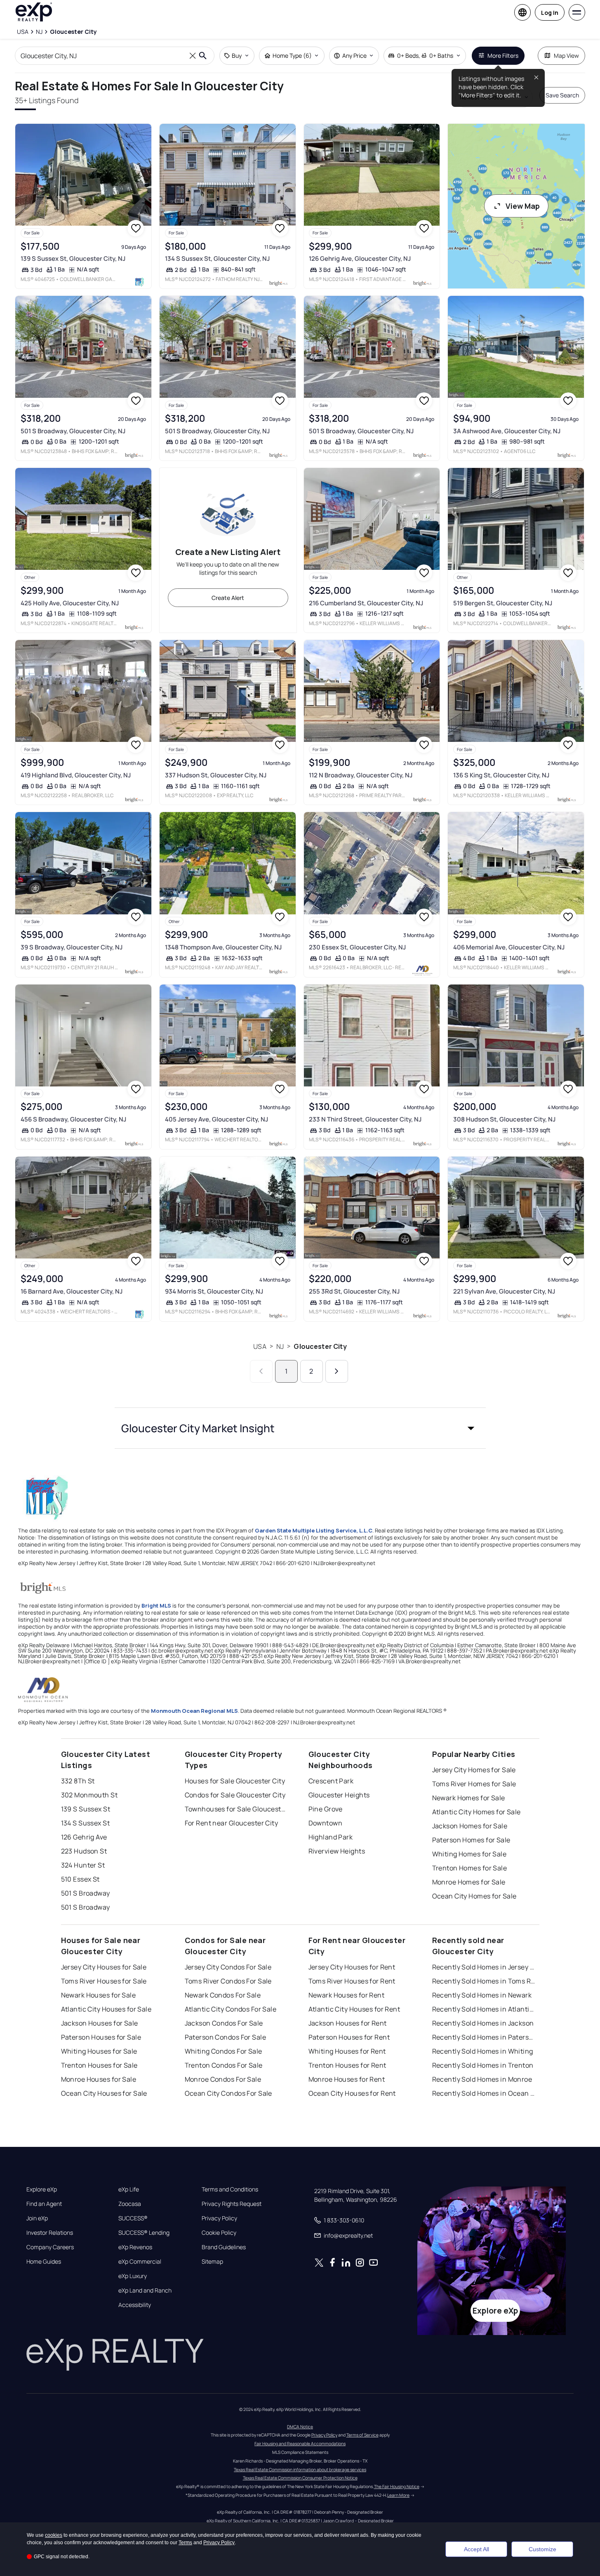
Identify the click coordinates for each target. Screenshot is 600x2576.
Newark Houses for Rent (347, 1995)
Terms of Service (362, 2435)
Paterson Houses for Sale (101, 2037)
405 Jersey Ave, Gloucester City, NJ (216, 1119)
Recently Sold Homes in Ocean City (484, 2093)
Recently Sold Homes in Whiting (483, 2051)
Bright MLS (156, 1606)
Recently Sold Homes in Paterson (484, 2037)
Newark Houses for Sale (99, 1995)
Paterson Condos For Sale (226, 2037)
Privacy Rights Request (232, 2204)
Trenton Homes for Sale (470, 1868)
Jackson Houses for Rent (348, 2023)
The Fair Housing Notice (397, 2486)
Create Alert (228, 598)
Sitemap (212, 2262)
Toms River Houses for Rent (352, 1981)
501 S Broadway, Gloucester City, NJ (73, 431)
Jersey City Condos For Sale (228, 1967)
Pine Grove (326, 1809)
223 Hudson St (84, 1851)
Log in (550, 13)
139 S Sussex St (86, 1809)
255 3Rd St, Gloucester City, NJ (354, 1291)
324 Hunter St (83, 1865)
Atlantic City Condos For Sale (231, 2009)
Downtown (326, 1823)
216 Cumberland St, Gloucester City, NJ (366, 603)
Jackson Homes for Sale (470, 1826)
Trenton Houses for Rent (347, 2065)
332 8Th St (78, 1781)
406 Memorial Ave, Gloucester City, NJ (509, 947)
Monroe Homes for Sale (469, 1882)
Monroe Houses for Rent (347, 2079)
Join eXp (37, 2218)
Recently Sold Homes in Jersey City (484, 1967)
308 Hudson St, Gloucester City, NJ (504, 1119)
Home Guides (44, 2262)
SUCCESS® (133, 2218)
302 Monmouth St (89, 1795)
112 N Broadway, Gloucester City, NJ (361, 775)
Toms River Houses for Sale (104, 1981)
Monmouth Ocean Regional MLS (194, 1711)
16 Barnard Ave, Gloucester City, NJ (72, 1291)
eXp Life (129, 2189)
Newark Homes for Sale (469, 1798)
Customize (542, 2549)
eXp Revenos (135, 2247)
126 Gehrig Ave (84, 1837)
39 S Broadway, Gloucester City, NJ (72, 947)
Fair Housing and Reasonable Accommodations (300, 2444)
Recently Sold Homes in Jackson (483, 2023)
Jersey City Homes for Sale (474, 1770)
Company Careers (50, 2247)
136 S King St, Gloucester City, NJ (501, 775)
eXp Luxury (133, 2276)
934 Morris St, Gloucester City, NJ (214, 1291)
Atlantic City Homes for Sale (476, 1812)
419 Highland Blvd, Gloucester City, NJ (76, 775)
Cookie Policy (219, 2233)
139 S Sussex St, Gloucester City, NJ (73, 259)
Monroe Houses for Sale (99, 2079)
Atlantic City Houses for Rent (354, 2009)
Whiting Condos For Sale (224, 2051)
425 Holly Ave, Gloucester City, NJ (70, 603)
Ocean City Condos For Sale (228, 2093)
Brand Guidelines (224, 2247)
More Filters (503, 55)
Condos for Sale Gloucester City (235, 1795)
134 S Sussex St (86, 1823)
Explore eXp (42, 2189)
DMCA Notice (300, 2427)
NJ (280, 1346)
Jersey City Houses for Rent (352, 1967)
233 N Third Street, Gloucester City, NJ (365, 1119)
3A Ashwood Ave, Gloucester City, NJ (507, 431)
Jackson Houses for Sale (100, 2023)
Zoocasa (130, 2204)
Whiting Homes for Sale (469, 1854)
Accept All (476, 2549)
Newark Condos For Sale (223, 1995)
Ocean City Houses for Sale (104, 2093)
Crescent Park (331, 1781)
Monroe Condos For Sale (223, 2079)
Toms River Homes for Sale (474, 1784)
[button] (300, 1428)
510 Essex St (80, 1879)
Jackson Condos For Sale (224, 2023)
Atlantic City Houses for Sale (106, 2009)
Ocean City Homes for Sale (474, 1896)
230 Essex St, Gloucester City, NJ (357, 947)
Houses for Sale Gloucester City (235, 1781)
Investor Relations (50, 2233)
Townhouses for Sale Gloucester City (236, 1809)
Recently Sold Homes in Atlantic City (484, 2009)
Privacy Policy (219, 2218)
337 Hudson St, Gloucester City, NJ (216, 775)
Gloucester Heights (339, 1795)
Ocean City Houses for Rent (352, 2093)
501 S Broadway (86, 1893)
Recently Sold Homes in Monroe (482, 2079)
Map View (566, 55)
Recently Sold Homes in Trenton (483, 2065)
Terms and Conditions (230, 2189)
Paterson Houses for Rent (349, 2037)
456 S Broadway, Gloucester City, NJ (73, 1119)
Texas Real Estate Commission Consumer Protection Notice (300, 2478)
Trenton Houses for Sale (99, 2065)
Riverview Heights (337, 1851)
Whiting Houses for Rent (347, 2051)
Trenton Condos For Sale (224, 2065)
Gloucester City (320, 1346)
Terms (185, 2543)
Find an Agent (44, 2204)
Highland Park (331, 1837)
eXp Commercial (140, 2262)
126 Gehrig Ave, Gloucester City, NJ (360, 259)
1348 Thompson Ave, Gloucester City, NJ (223, 947)
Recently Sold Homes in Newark (482, 1995)
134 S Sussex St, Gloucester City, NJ (217, 259)
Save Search (562, 95)
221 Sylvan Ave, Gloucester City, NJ (504, 1291)
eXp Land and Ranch (145, 2290)
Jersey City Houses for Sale (104, 1967)
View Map (523, 206)
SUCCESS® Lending (144, 2233)
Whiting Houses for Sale (99, 2051)
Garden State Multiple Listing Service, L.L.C (314, 1530)
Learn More (398, 2495)
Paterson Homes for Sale (471, 1840)
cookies (54, 2535)
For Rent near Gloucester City (232, 1823)
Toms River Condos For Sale (228, 1981)
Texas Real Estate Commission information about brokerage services (300, 2470)
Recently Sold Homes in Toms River (484, 1981)
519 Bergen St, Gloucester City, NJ (503, 603)
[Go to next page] (337, 1371)
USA (260, 1346)
